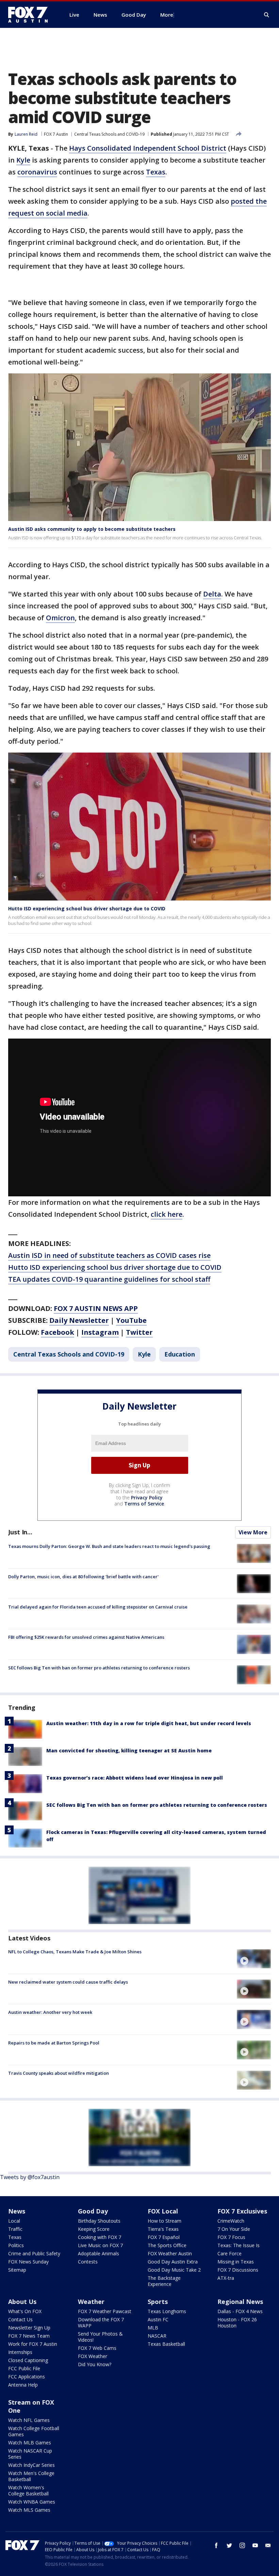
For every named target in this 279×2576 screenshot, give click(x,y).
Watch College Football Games (34, 2431)
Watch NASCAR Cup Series (30, 2454)
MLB (153, 2328)
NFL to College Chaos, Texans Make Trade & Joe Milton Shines (75, 1952)
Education (180, 1354)
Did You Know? (95, 2364)
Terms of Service (144, 1504)
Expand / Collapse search (267, 15)
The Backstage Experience (164, 2281)
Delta (212, 594)
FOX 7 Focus (231, 2237)
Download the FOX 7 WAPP (101, 2322)
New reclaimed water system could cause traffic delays (68, 1982)
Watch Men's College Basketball (31, 2476)
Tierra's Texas (163, 2229)
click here (167, 1214)
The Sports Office (167, 2245)
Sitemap (17, 2270)
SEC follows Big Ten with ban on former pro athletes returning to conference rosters (99, 1668)
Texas (156, 172)
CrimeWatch (231, 2221)
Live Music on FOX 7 (100, 2245)
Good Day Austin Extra (173, 2262)
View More (253, 1532)
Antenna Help (23, 2385)
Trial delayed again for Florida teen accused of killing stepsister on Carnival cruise (98, 1607)
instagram (242, 2545)
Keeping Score (94, 2229)
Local (14, 2221)
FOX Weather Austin (170, 2253)
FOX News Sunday (28, 2262)
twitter (229, 2545)
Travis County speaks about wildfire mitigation (59, 2073)
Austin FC (158, 2319)
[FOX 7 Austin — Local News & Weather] (31, 15)
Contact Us (20, 2319)
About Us (22, 2302)
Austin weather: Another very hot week (50, 2012)
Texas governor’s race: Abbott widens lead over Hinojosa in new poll (135, 1778)
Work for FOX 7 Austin (33, 2344)
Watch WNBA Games (32, 2502)
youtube (255, 2545)
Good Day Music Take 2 (174, 2270)
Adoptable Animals (99, 2253)
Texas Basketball (166, 2344)
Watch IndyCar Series (31, 2465)
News (17, 2211)
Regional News (240, 2302)
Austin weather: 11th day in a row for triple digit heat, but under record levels (149, 1723)
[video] (254, 1959)
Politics (16, 2245)
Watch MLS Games (29, 2510)
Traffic (15, 2229)
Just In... (20, 1532)
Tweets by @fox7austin (30, 2177)
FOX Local (163, 2211)
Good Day (93, 2211)
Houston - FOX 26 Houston (237, 2322)
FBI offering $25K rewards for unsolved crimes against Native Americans (86, 1637)
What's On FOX (25, 2311)
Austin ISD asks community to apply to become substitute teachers (92, 529)
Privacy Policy (147, 1497)
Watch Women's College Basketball (28, 2490)
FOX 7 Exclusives (242, 2211)
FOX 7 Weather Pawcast (105, 2311)
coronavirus (37, 172)
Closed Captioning (28, 2360)
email (268, 2545)
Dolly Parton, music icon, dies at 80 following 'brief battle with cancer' (83, 1577)
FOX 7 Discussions (238, 2270)
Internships (20, 2352)
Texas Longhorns (167, 2311)
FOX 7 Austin (56, 134)
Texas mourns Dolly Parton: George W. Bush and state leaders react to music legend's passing (109, 1546)
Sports (158, 2302)
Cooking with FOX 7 (100, 2237)
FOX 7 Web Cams (97, 2348)
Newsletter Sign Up (29, 2328)
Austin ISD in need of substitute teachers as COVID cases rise (109, 1255)
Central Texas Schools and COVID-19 (109, 134)
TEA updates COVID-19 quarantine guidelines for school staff (109, 1279)
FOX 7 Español (164, 2237)
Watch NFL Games (29, 2420)
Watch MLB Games (30, 2443)
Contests (88, 2262)
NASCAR (157, 2336)
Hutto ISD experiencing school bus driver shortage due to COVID (87, 908)
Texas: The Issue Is (239, 2245)
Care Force (229, 2253)
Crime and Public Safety (34, 2253)
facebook (216, 2545)
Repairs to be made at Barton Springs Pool (54, 2043)
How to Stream (165, 2221)
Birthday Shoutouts (99, 2221)
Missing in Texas (236, 2262)
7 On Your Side (234, 2229)
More (167, 15)
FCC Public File (24, 2368)
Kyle (23, 160)
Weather (91, 2302)
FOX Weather (93, 2356)
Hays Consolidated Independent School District (148, 148)
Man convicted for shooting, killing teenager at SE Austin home (129, 1750)
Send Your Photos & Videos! (100, 2337)
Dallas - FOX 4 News (240, 2311)
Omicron (60, 618)
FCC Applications (27, 2377)
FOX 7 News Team (29, 2336)
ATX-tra (226, 2278)
